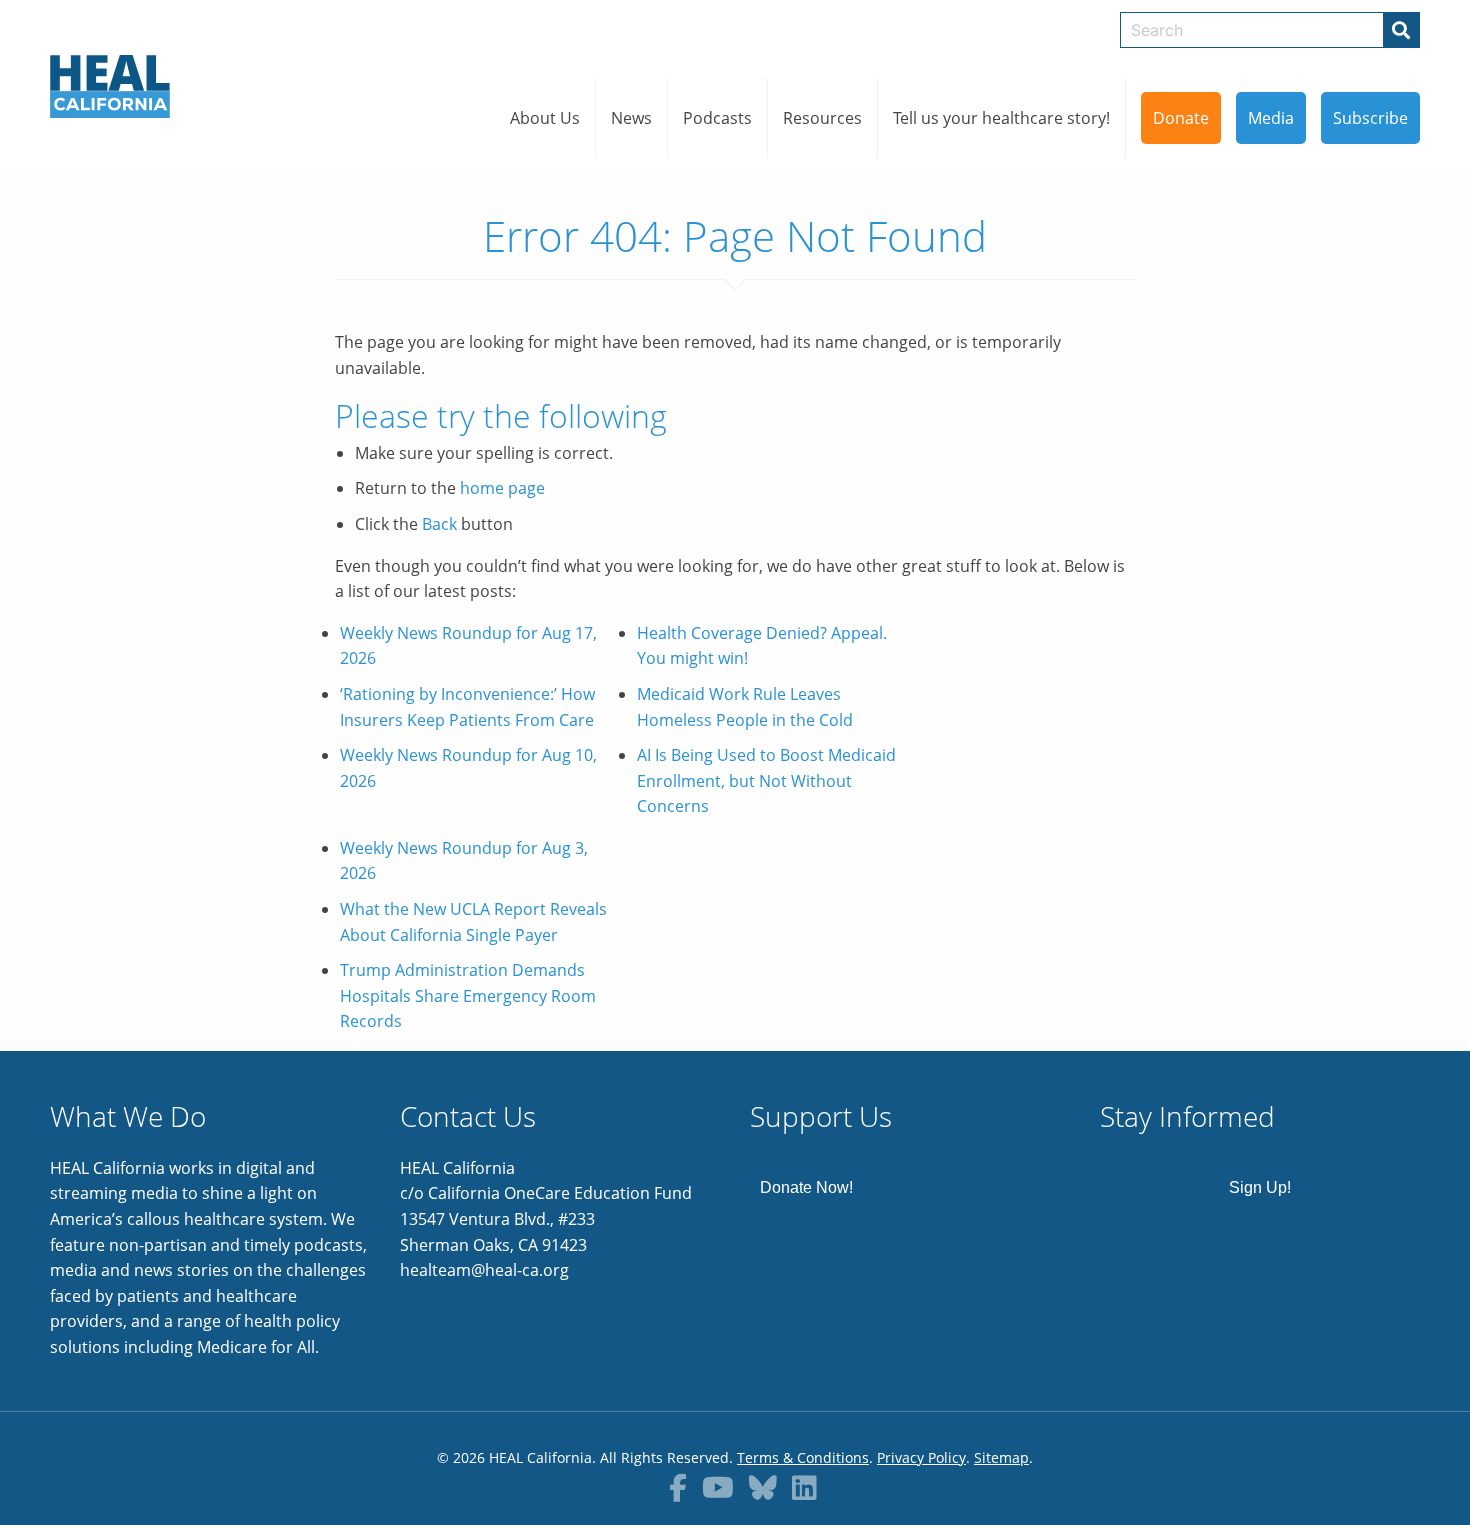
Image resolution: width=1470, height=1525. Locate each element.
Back (439, 524)
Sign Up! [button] (1260, 1187)
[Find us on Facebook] (678, 1487)
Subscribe (1370, 118)
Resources (822, 118)
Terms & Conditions (803, 1457)
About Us (545, 118)
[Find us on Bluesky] (763, 1487)
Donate (1181, 118)
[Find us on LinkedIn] (804, 1487)
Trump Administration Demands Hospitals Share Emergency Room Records (468, 995)
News (631, 118)
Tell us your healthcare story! (1001, 118)
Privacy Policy (921, 1457)
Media (1271, 118)
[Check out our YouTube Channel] (718, 1487)
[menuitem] (545, 118)
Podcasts (717, 118)
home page (502, 488)
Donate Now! (806, 1187)
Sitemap (1001, 1457)
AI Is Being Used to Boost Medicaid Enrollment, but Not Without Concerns (766, 780)
